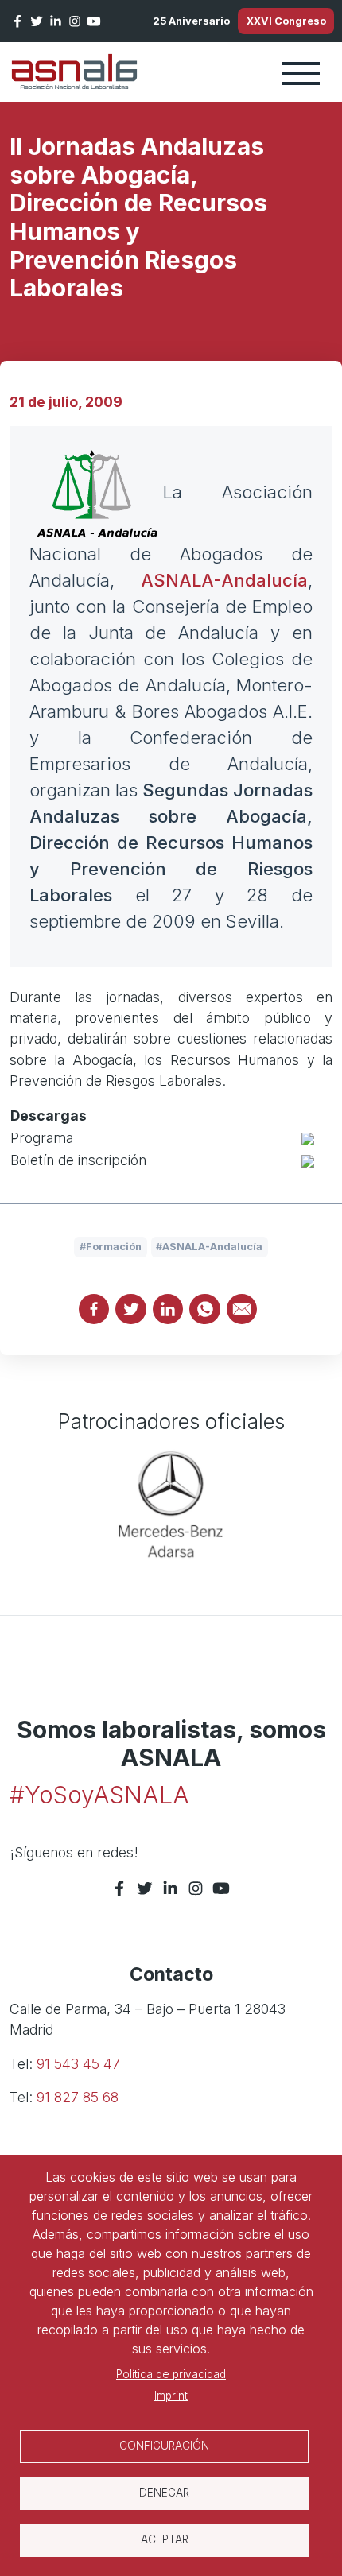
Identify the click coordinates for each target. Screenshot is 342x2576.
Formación (114, 1247)
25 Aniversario (191, 21)
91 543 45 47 (78, 2064)
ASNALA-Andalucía (224, 580)
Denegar (164, 2493)
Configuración (164, 2446)
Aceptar (165, 2539)
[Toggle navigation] (301, 72)
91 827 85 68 (78, 2097)
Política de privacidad (171, 2374)
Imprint (171, 2396)
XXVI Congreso (286, 21)
